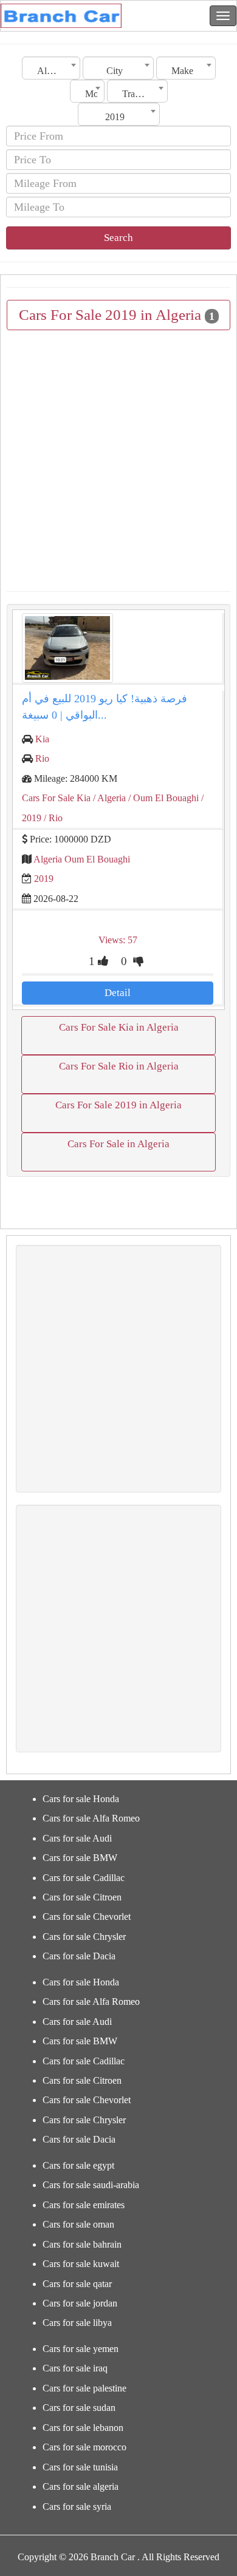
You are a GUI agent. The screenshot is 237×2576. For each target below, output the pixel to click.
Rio (42, 758)
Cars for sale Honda (81, 1799)
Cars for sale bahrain (82, 2244)
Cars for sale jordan (80, 2303)
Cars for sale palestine (84, 2388)
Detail (118, 993)
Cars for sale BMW (80, 1858)
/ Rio (52, 818)
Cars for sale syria (77, 2507)
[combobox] (51, 68)
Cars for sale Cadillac (84, 1878)
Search (118, 238)
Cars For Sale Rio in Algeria (119, 1066)
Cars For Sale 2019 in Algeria (118, 1105)
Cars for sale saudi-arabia (91, 2185)
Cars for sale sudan (79, 2408)
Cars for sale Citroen (82, 1897)
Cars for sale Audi (77, 1838)
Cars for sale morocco (84, 2447)
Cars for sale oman (78, 2224)
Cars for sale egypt (78, 2165)
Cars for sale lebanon (83, 2428)
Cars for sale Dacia (79, 1956)
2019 (44, 879)
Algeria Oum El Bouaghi (82, 859)
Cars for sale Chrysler (84, 1937)
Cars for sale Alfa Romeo (91, 1818)
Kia (42, 739)
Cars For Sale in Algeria (118, 1144)
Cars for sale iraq (75, 2368)
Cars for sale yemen (81, 2349)
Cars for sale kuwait (81, 2264)
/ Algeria (108, 798)
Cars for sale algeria (81, 2486)
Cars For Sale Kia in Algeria (119, 1027)
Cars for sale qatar (77, 2284)
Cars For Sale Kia (56, 798)
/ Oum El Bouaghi (162, 798)
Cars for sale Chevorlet (87, 1917)
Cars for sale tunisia (80, 2467)
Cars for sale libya (77, 2323)
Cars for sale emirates (84, 2205)
